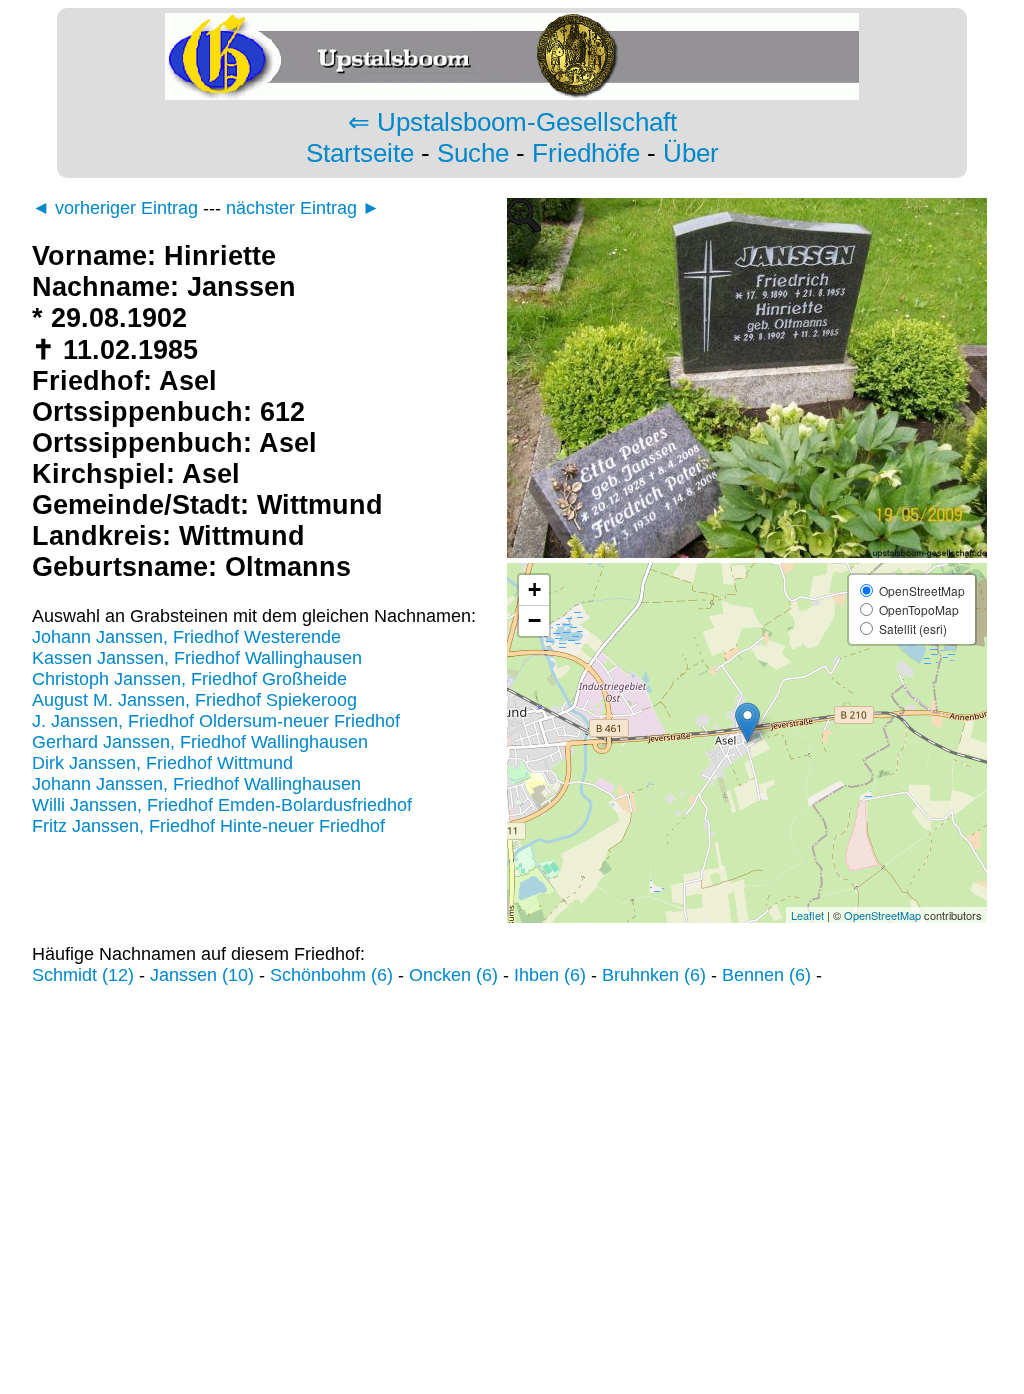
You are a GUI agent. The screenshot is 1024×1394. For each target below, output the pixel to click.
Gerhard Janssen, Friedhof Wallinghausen (200, 742)
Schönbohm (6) (331, 975)
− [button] (534, 620)
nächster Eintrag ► (303, 208)
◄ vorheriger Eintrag (115, 208)
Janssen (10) (202, 975)
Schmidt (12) (83, 975)
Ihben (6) (550, 975)
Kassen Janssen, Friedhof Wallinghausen (197, 658)
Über (691, 153)
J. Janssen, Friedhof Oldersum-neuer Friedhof (216, 721)
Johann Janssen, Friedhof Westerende (186, 637)
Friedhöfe (586, 153)
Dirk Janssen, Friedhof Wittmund (162, 763)
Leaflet (807, 915)
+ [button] (534, 589)
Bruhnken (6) (654, 975)
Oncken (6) (453, 975)
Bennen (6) (766, 975)
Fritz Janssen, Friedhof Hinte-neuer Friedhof (208, 826)
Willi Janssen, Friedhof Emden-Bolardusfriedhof (222, 805)
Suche (473, 153)
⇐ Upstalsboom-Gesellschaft (512, 122)
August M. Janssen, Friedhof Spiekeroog (194, 700)
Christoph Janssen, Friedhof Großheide (189, 679)
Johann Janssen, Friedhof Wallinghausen (196, 784)
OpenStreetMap (882, 915)
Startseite (360, 153)
